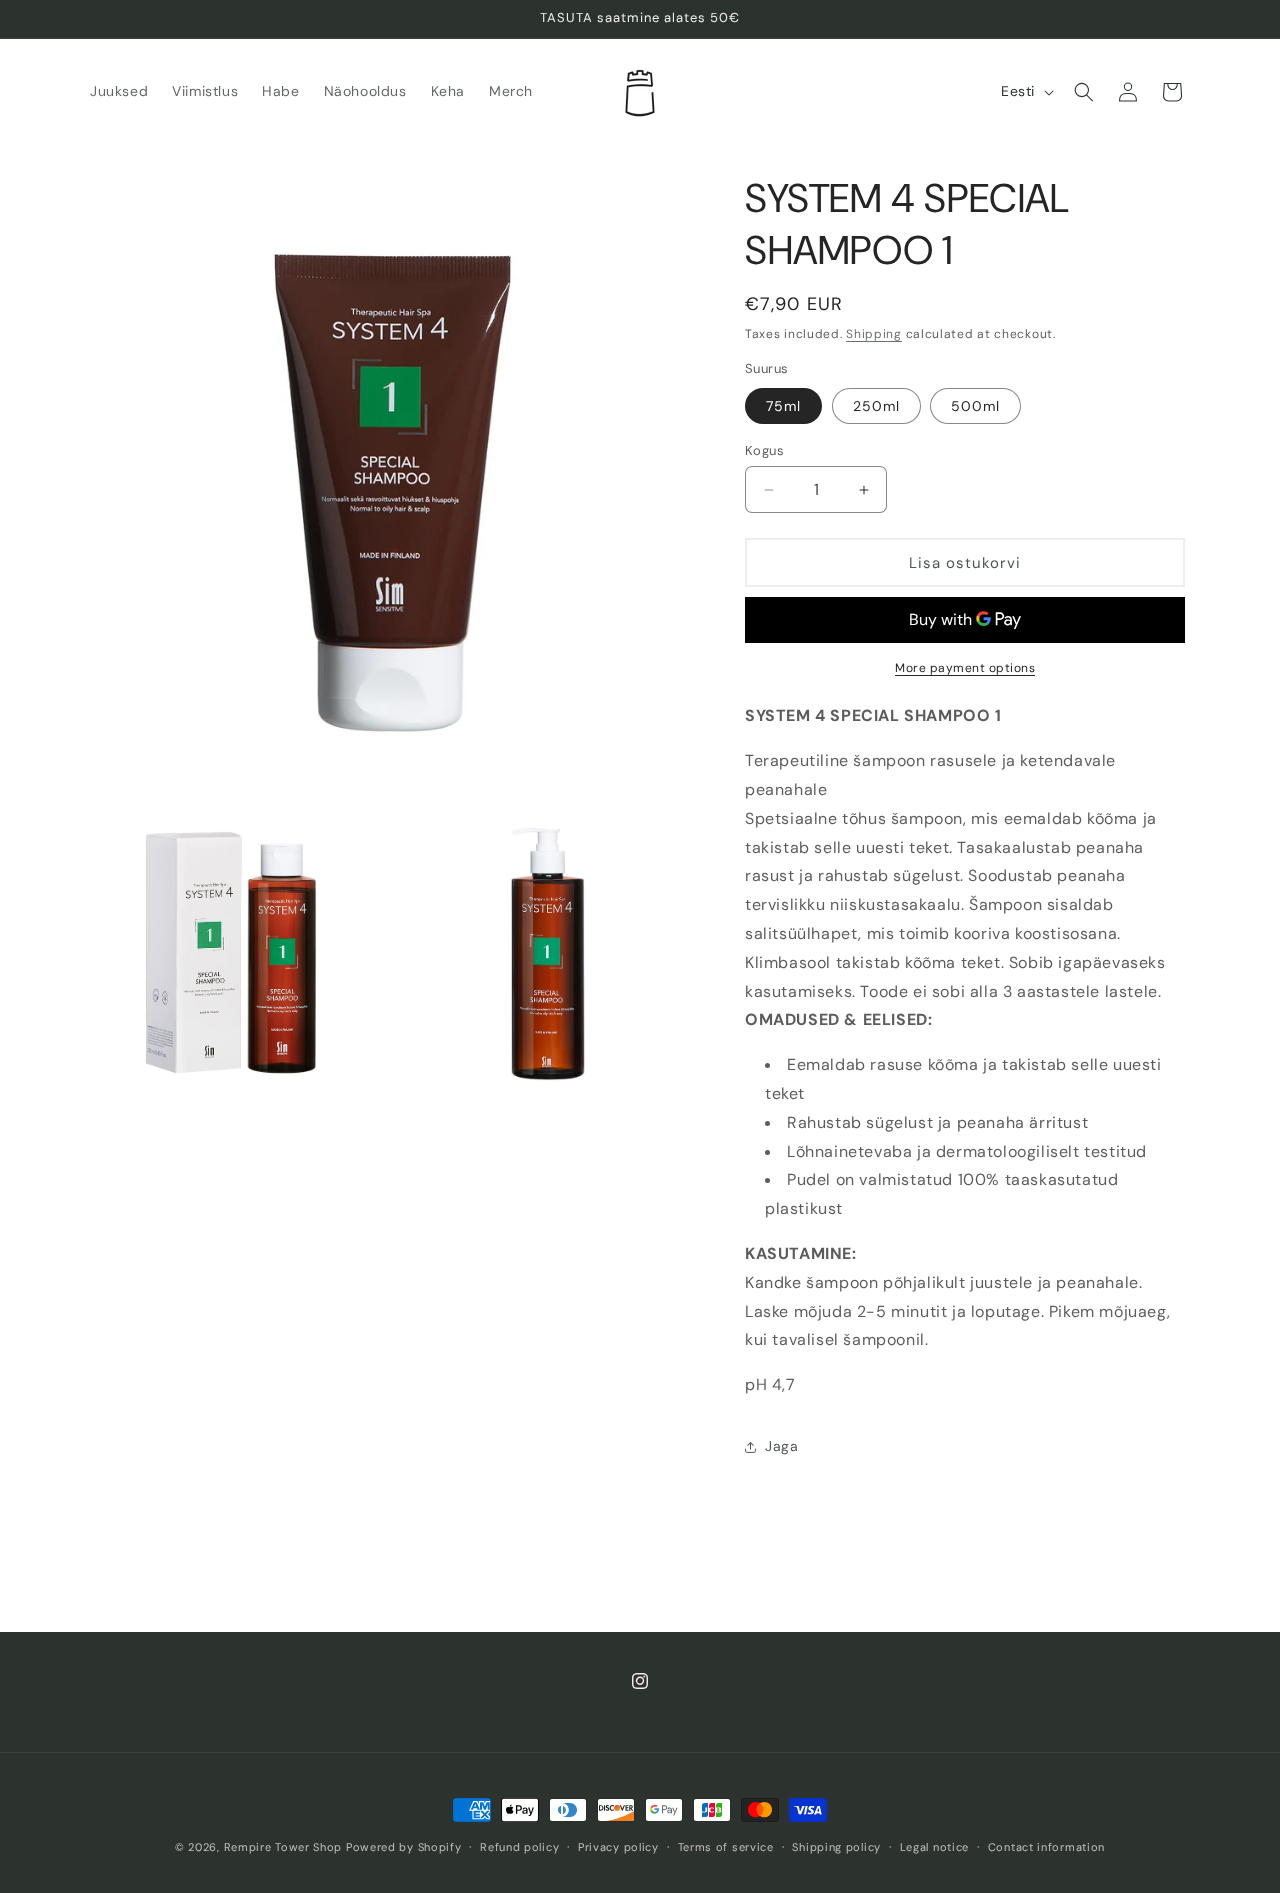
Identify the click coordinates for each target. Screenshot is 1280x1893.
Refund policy (519, 1847)
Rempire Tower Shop (283, 1847)
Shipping (874, 334)
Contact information (1046, 1847)
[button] (1084, 92)
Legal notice (934, 1847)
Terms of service (726, 1847)
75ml (783, 406)
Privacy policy (618, 1847)
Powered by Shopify (404, 1847)
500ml (975, 406)
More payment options (965, 668)
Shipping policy (836, 1847)
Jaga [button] (781, 1446)
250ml (876, 406)
